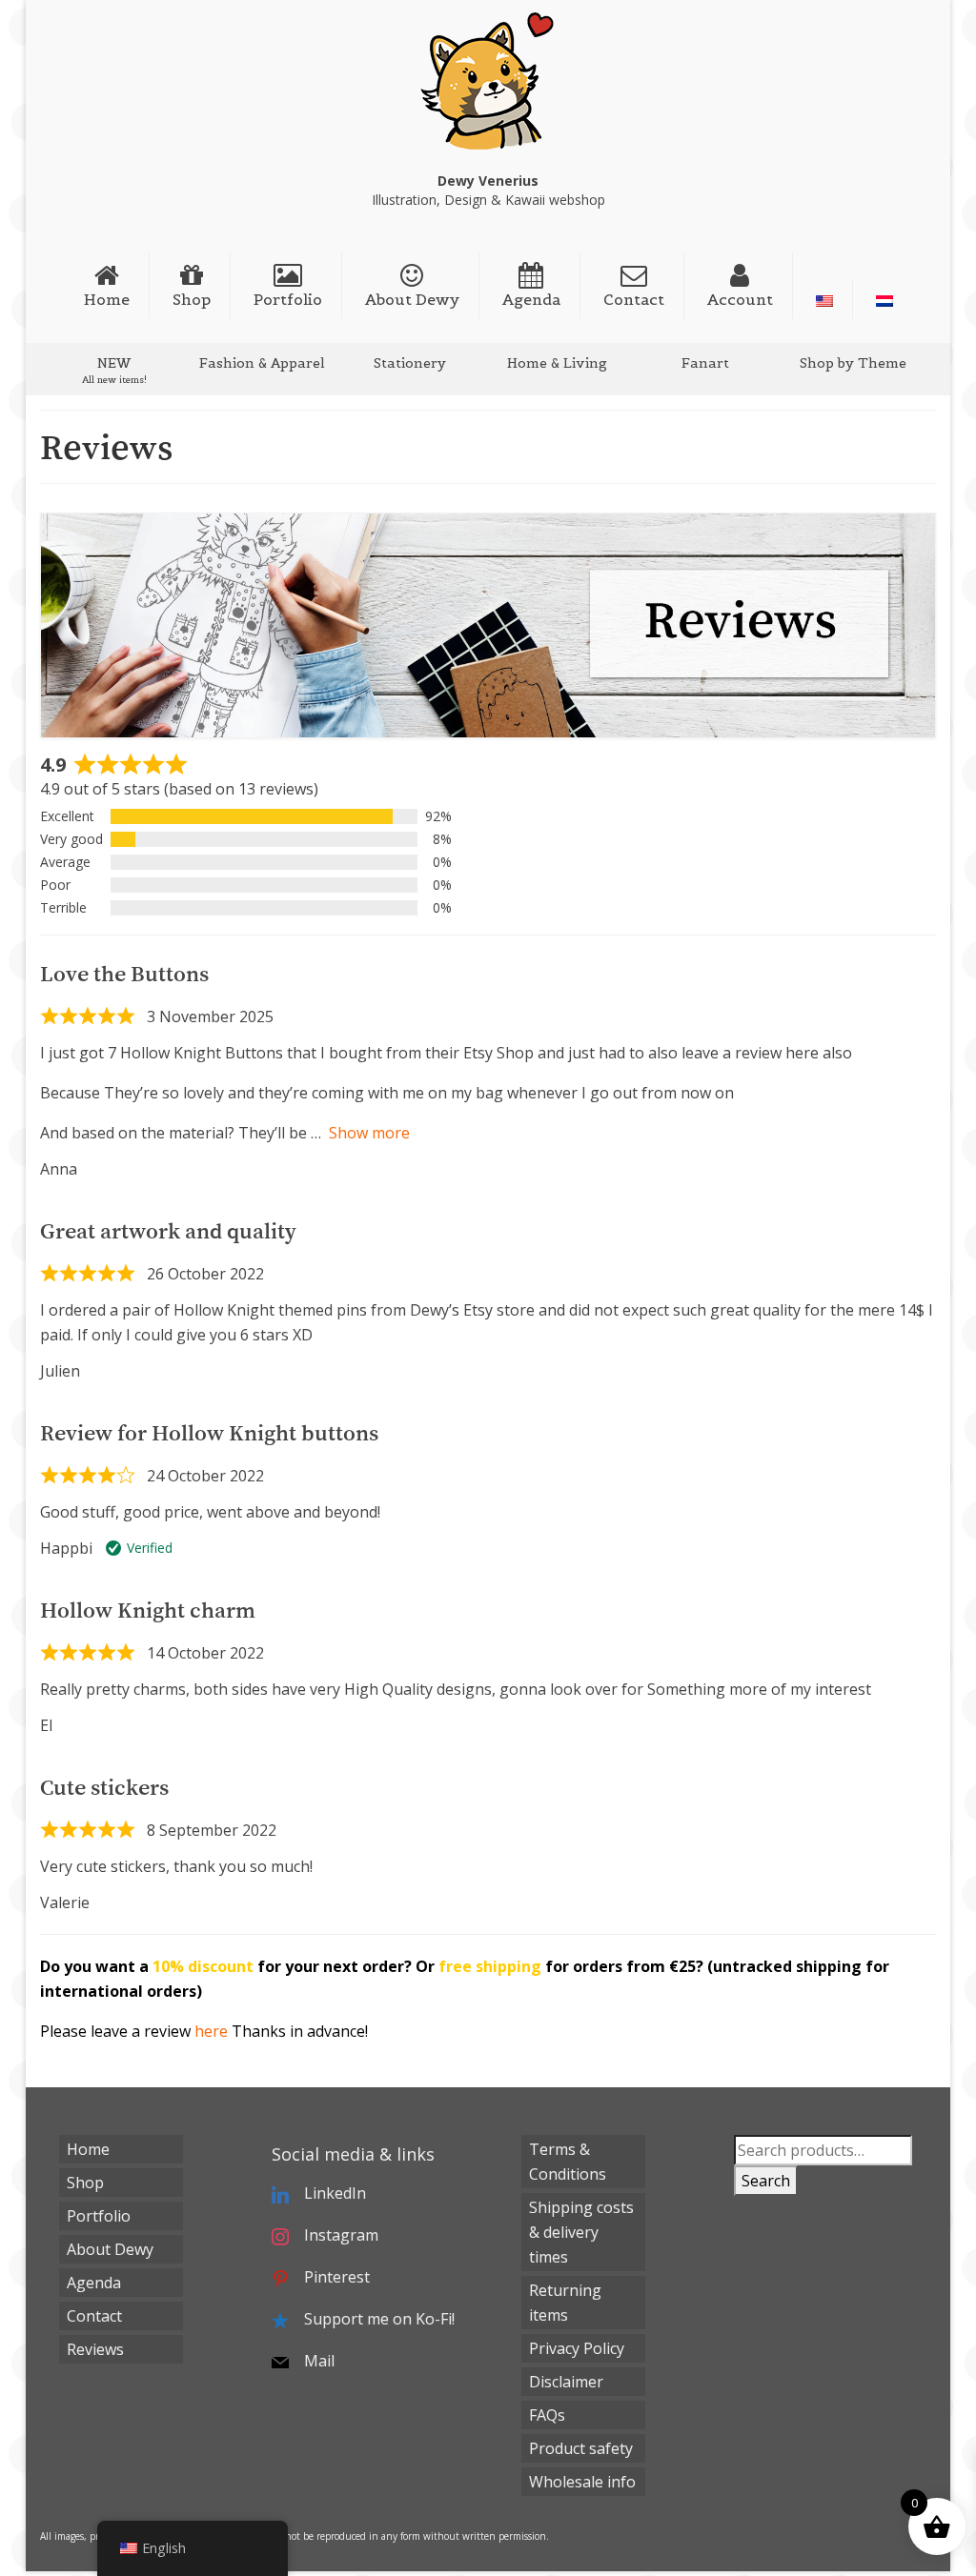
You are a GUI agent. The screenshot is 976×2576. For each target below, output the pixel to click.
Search (766, 2181)
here (211, 2031)
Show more (369, 1133)
